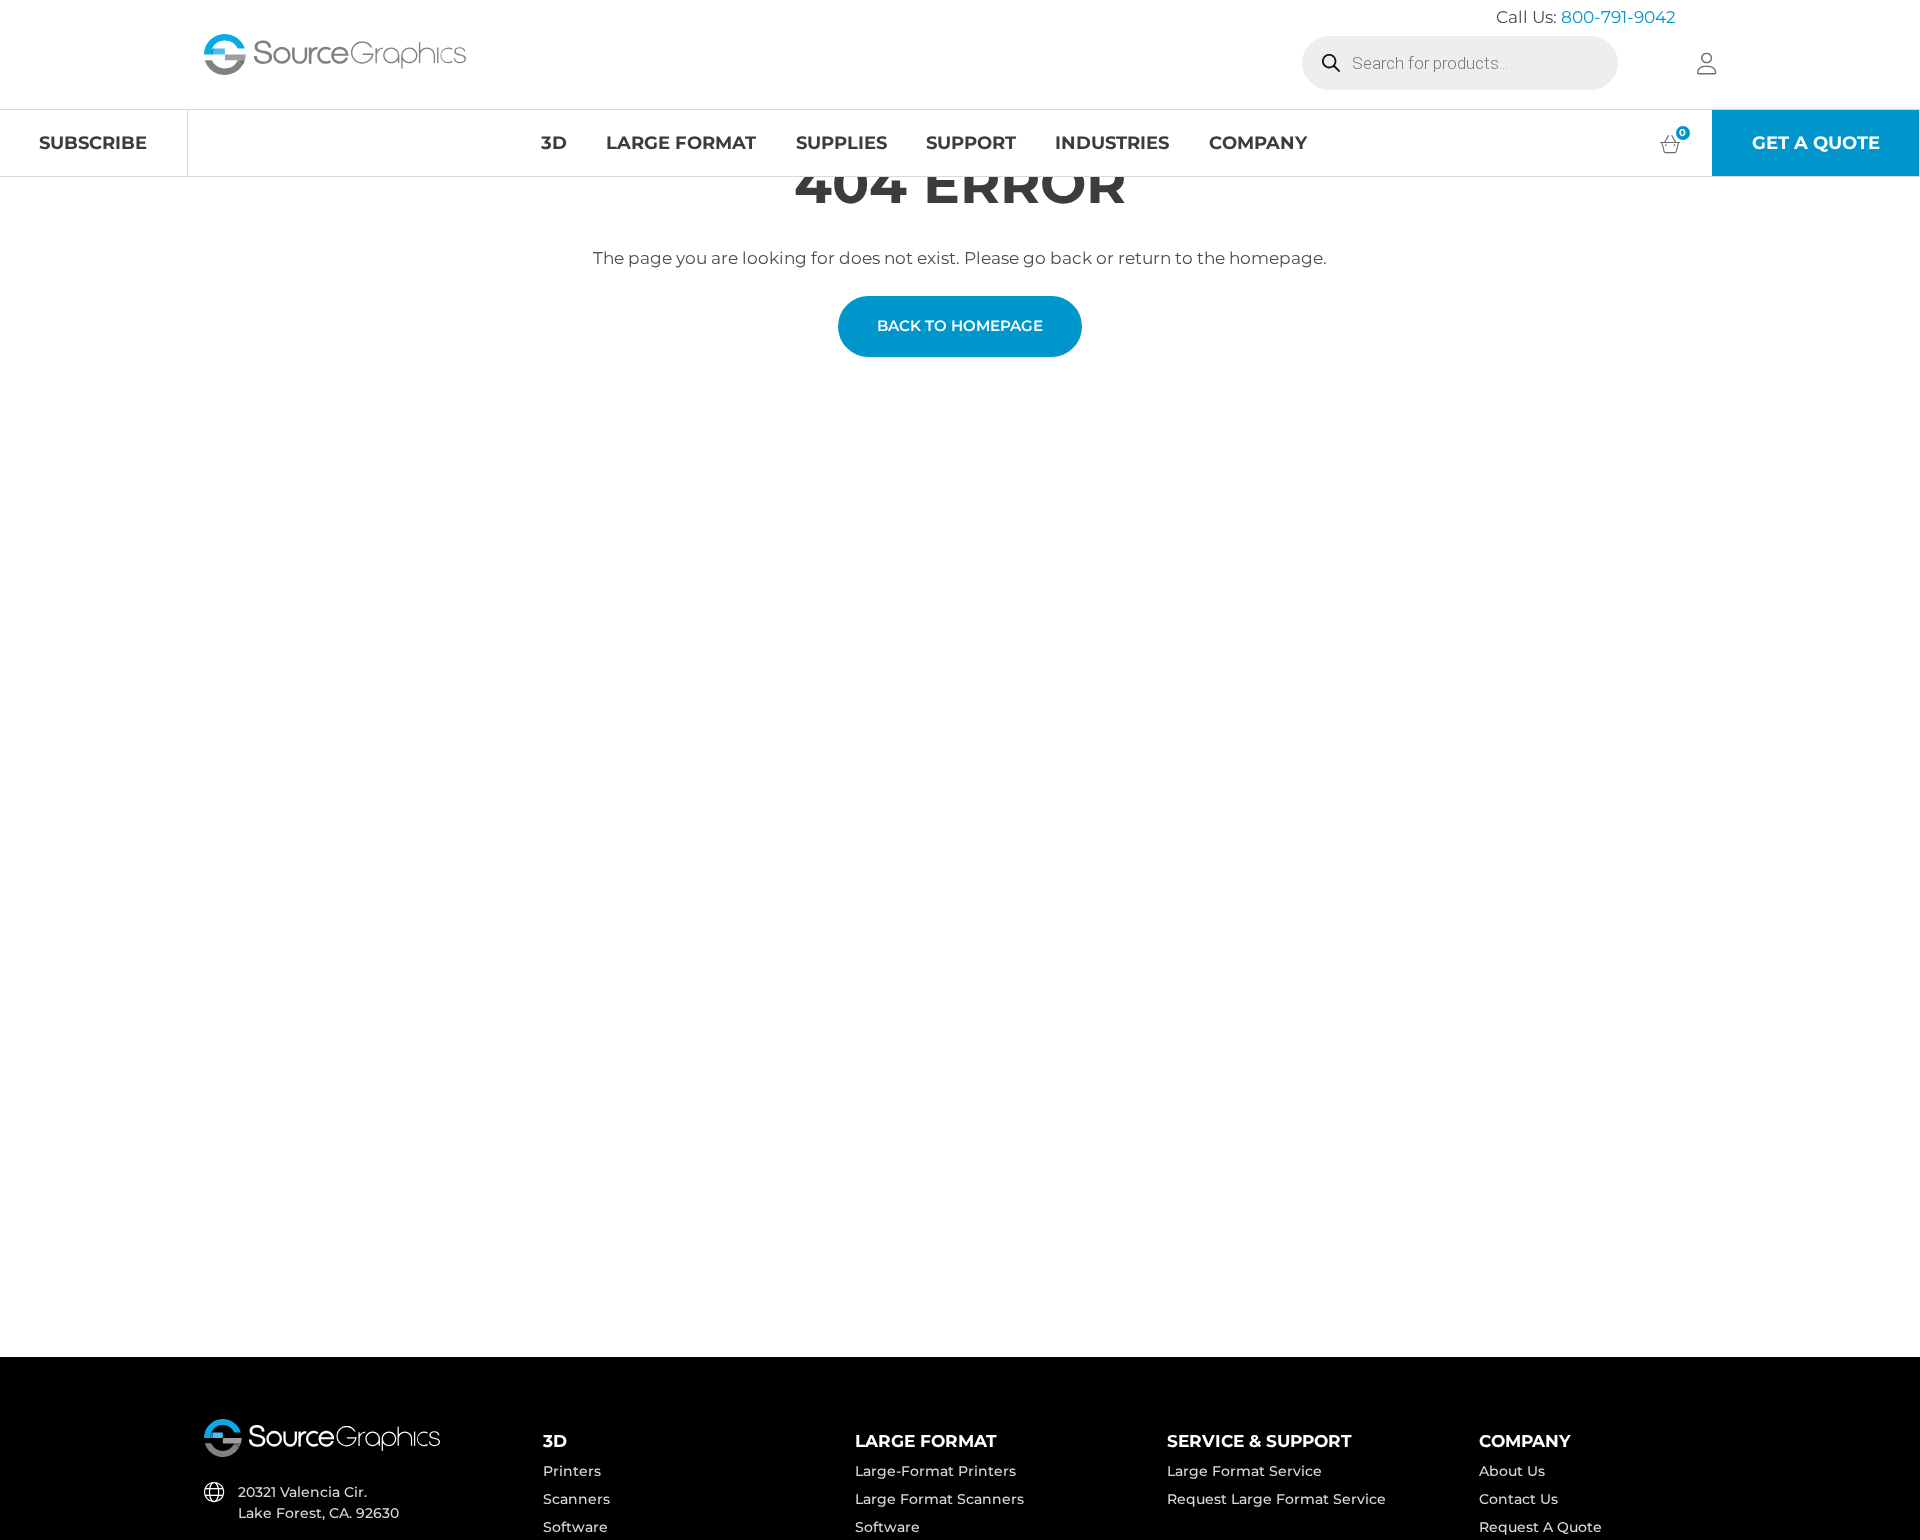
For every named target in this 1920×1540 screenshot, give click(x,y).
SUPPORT (971, 142)
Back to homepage (960, 326)
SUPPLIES (841, 142)
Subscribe (93, 142)
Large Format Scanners (939, 1499)
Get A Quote (1816, 142)
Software (575, 1527)
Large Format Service (1244, 1471)
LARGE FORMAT (681, 142)
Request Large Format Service (1276, 1499)
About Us (1512, 1471)
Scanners (576, 1499)
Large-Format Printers (935, 1471)
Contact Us (1518, 1499)
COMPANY (1258, 142)
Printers (572, 1471)
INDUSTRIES (1112, 142)
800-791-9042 (1618, 17)
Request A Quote (1540, 1527)
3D (554, 142)
